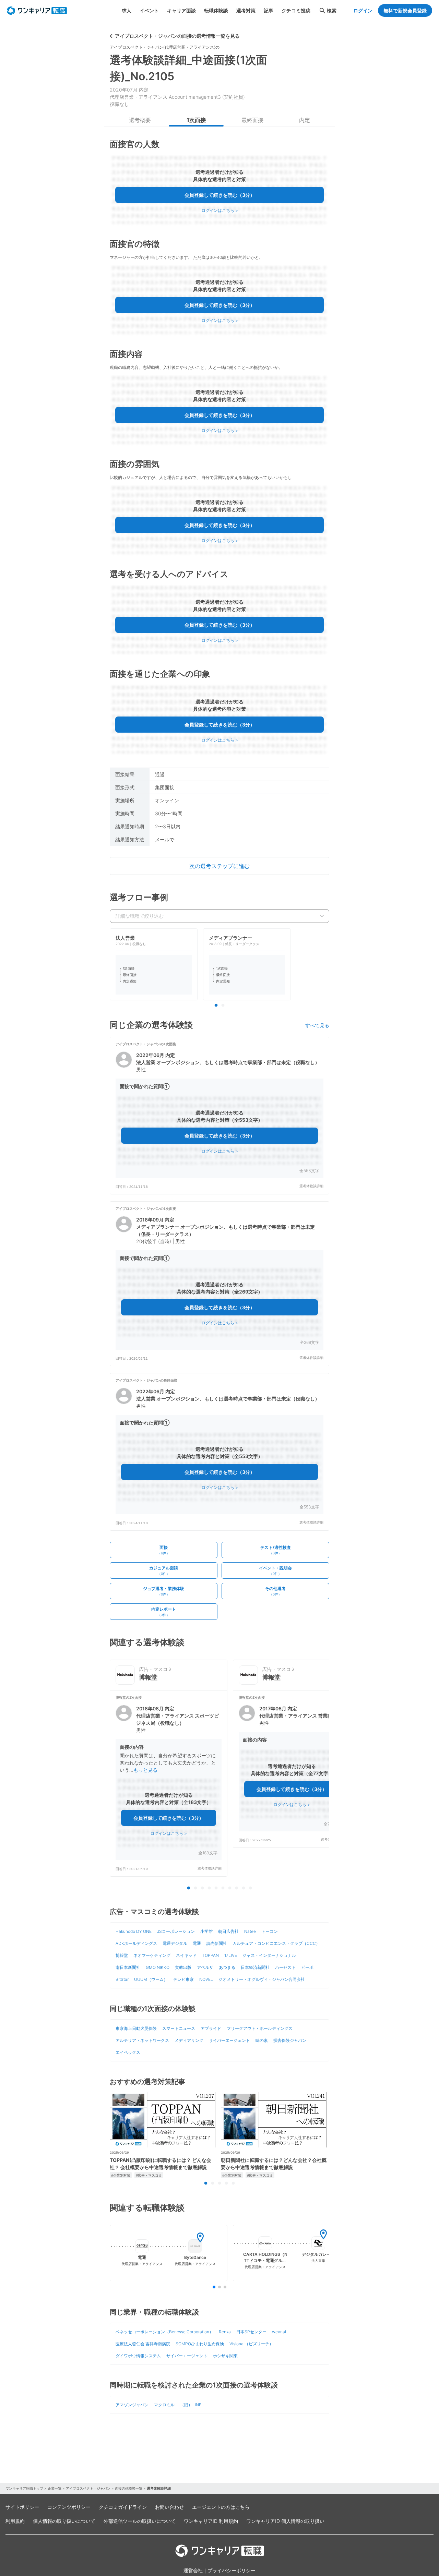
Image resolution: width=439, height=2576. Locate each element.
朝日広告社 (228, 1931)
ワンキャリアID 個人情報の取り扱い (285, 2521)
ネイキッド (186, 1955)
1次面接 (196, 120)
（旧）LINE (191, 2405)
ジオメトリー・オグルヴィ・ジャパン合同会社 (262, 1979)
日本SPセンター (251, 2332)
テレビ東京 (183, 1979)
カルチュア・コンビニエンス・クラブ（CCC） (276, 1943)
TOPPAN (210, 1955)
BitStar (122, 1979)
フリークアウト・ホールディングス (260, 2028)
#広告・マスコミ (149, 2175)
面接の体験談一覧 (129, 2488)
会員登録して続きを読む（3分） (220, 195)
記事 (269, 10)
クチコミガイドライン (123, 2507)
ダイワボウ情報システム (138, 2356)
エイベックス (128, 2052)
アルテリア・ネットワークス (142, 2040)
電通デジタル (175, 1943)
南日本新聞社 (128, 1967)
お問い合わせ (169, 2507)
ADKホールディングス (136, 1943)
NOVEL (206, 1979)
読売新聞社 (217, 1943)
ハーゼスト (285, 1967)
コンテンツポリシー (69, 2507)
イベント (149, 10)
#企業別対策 (121, 2175)
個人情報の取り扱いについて (64, 2521)
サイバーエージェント (229, 2040)
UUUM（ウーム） (151, 1979)
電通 (197, 1943)
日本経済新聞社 (255, 1967)
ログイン (363, 10)
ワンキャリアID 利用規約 (211, 2521)
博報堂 (122, 1955)
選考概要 (140, 120)
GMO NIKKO (158, 1967)
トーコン (270, 1931)
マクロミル (164, 2405)
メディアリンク (189, 2040)
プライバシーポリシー (232, 2570)
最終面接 (252, 120)
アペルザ (205, 1967)
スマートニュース (179, 2028)
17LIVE (231, 1955)
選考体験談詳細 (311, 1186)
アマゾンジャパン (132, 2405)
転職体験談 (216, 10)
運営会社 (193, 2570)
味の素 (262, 2040)
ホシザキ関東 (225, 2356)
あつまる (227, 1967)
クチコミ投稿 (296, 10)
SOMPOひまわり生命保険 (200, 2344)
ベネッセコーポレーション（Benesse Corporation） (164, 2332)
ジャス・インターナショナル (269, 1955)
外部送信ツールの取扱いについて (140, 2521)
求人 (127, 10)
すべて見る (317, 1025)
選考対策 (246, 10)
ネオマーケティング (152, 1955)
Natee (250, 1931)
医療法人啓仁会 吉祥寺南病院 (143, 2344)
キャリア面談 (181, 10)
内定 (305, 120)
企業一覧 (55, 2488)
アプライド (211, 2028)
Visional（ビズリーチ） (251, 2344)
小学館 (206, 1931)
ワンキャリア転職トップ (24, 2488)
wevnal (279, 2332)
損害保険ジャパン (290, 2040)
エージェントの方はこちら (221, 2507)
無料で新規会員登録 (405, 10)
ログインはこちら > (220, 210)
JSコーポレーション (176, 1931)
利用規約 (15, 2521)
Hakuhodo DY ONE (134, 1931)
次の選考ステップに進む (219, 866)
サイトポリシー (22, 2507)
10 (250, 1888)
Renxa (225, 2332)
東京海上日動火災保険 (136, 2028)
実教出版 (183, 1967)
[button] (219, 1116)
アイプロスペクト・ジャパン (88, 2488)
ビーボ (307, 1967)
